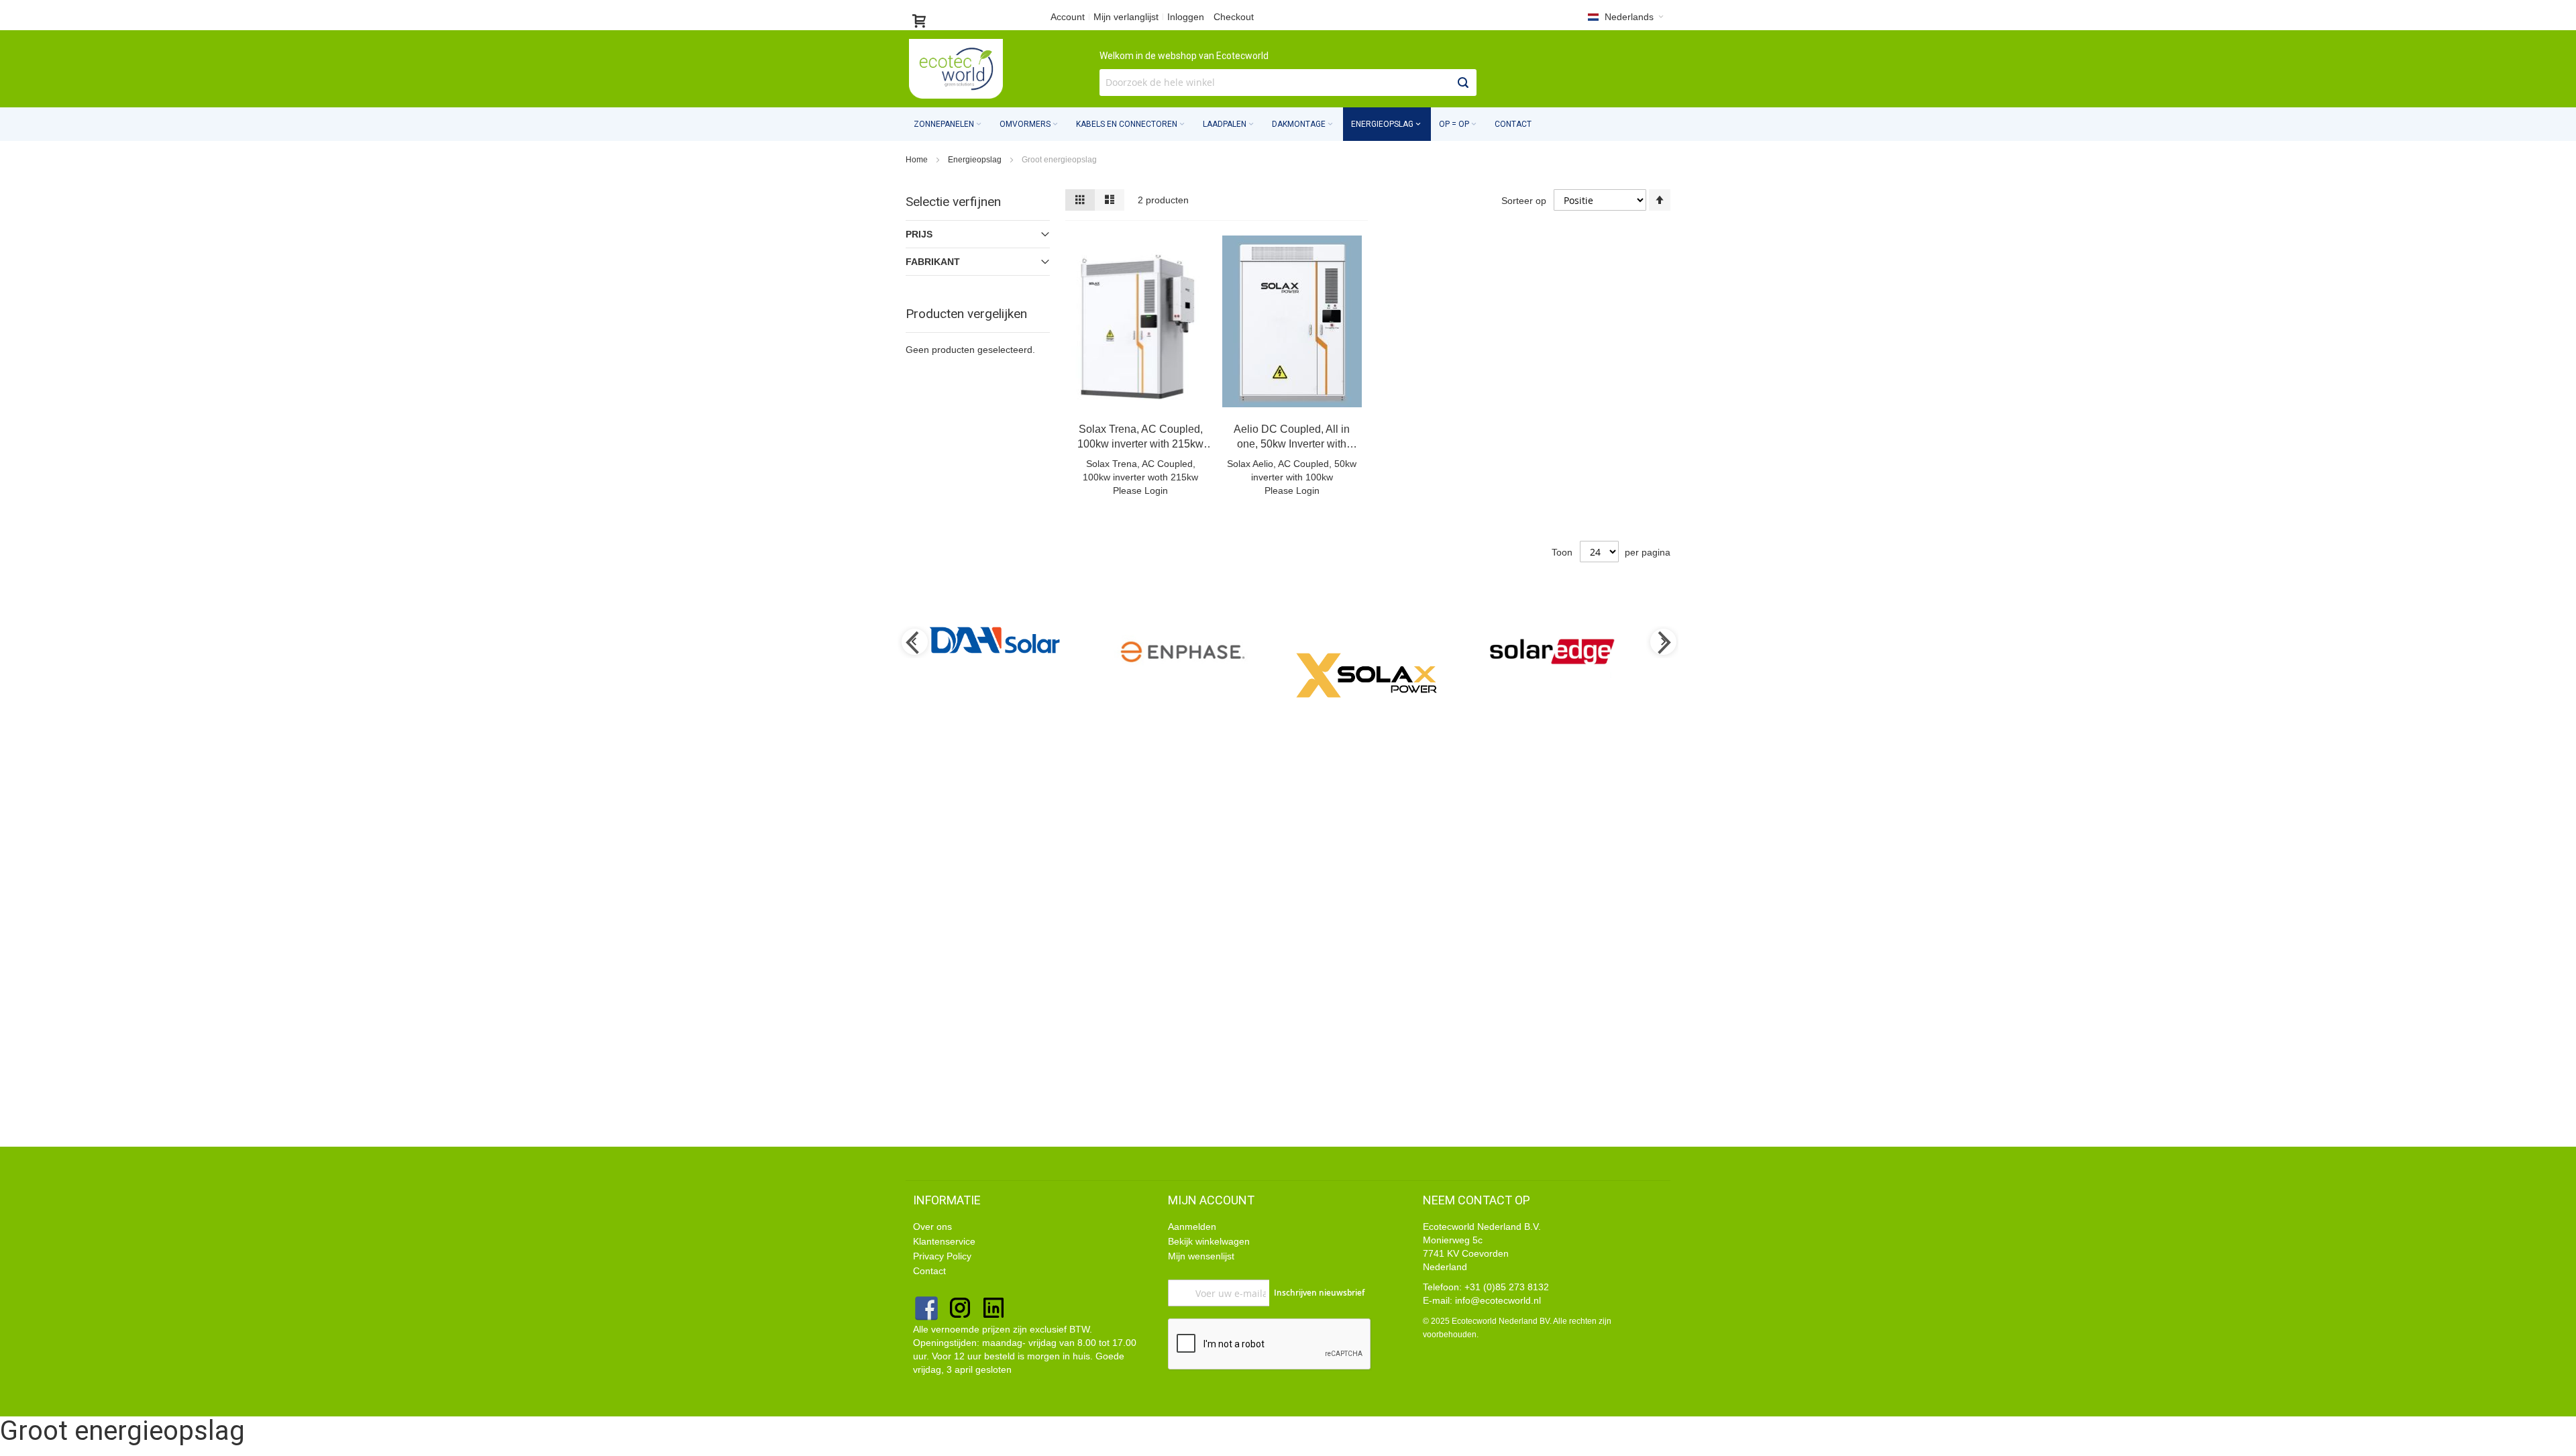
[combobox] (1288, 83)
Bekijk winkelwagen (1209, 1241)
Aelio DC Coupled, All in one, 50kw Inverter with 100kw (1292, 444)
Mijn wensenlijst (1201, 1256)
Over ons (932, 1227)
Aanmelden (1192, 1227)
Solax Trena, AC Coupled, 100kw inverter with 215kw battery (1140, 444)
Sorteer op (1524, 201)
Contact (1513, 124)
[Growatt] (1578, 648)
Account (1068, 17)
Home (918, 160)
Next (1662, 643)
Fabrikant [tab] (933, 262)
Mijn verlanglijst (1126, 17)
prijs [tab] (919, 234)
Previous (914, 643)
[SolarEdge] (1392, 652)
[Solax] (1205, 675)
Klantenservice (944, 1241)
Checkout (1234, 17)
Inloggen (1186, 17)
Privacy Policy (944, 1256)
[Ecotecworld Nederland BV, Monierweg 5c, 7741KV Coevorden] (956, 69)
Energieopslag (976, 160)
